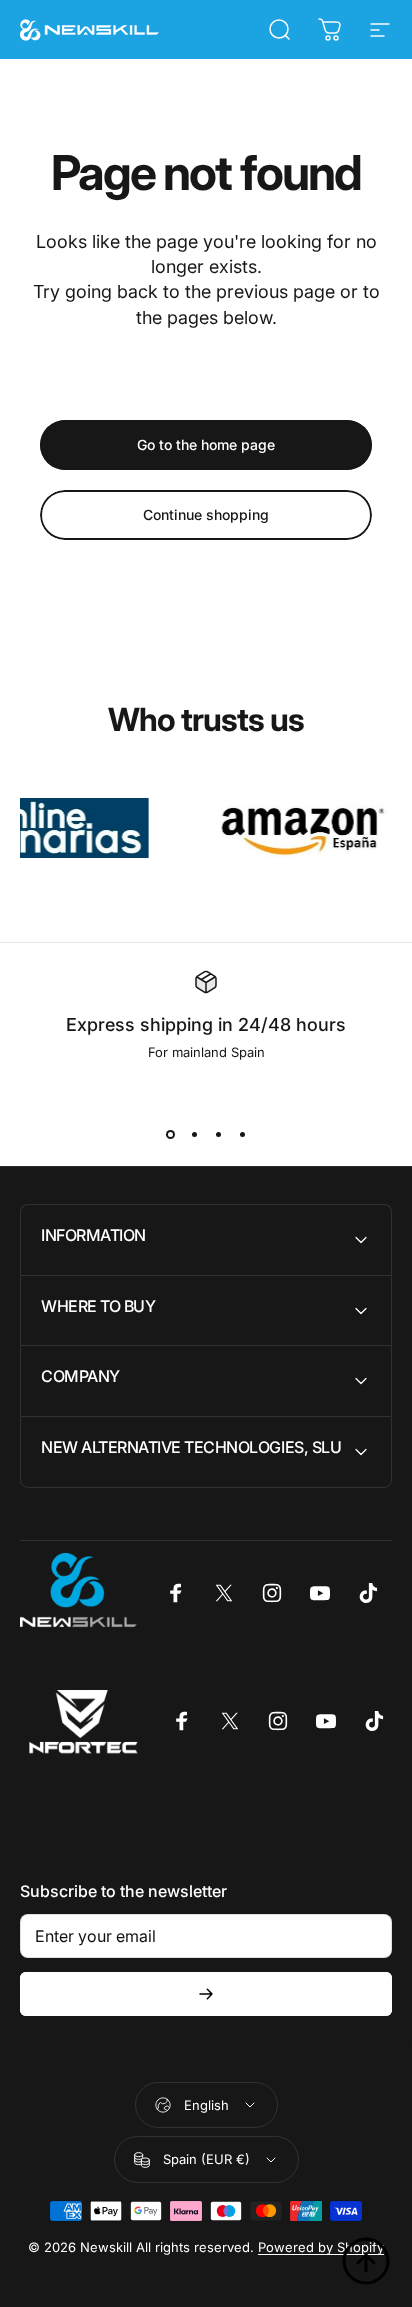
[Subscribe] (206, 1994)
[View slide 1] (170, 1134)
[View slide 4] (242, 1134)
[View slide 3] (218, 1134)
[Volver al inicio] (366, 2261)
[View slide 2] (194, 1134)
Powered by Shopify (321, 2247)
